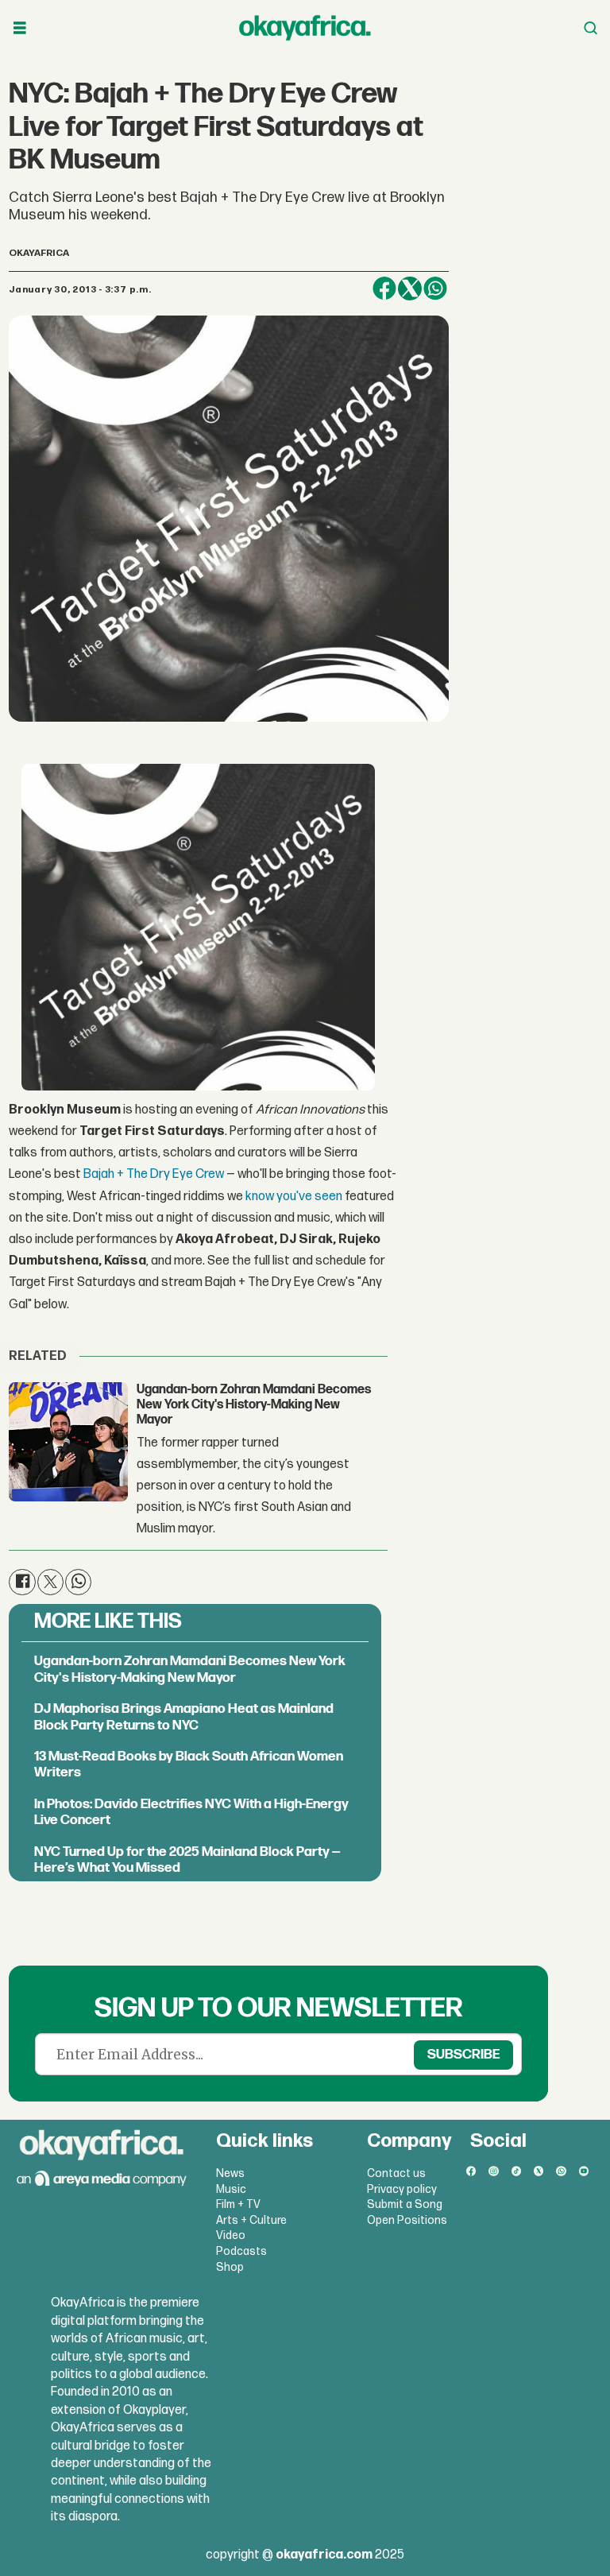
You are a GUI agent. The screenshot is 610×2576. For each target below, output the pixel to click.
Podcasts (241, 2251)
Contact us (396, 2173)
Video (231, 2235)
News (230, 2173)
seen (328, 1197)
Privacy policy (402, 2189)
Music (231, 2189)
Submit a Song (405, 2204)
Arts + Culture (251, 2220)
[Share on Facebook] (384, 289)
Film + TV (238, 2204)
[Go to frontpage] (305, 28)
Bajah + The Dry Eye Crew (154, 1174)
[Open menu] (20, 28)
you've (294, 1197)
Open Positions (407, 2220)
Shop (230, 2267)
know (260, 1197)
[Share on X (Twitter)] (410, 289)
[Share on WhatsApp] (435, 289)
